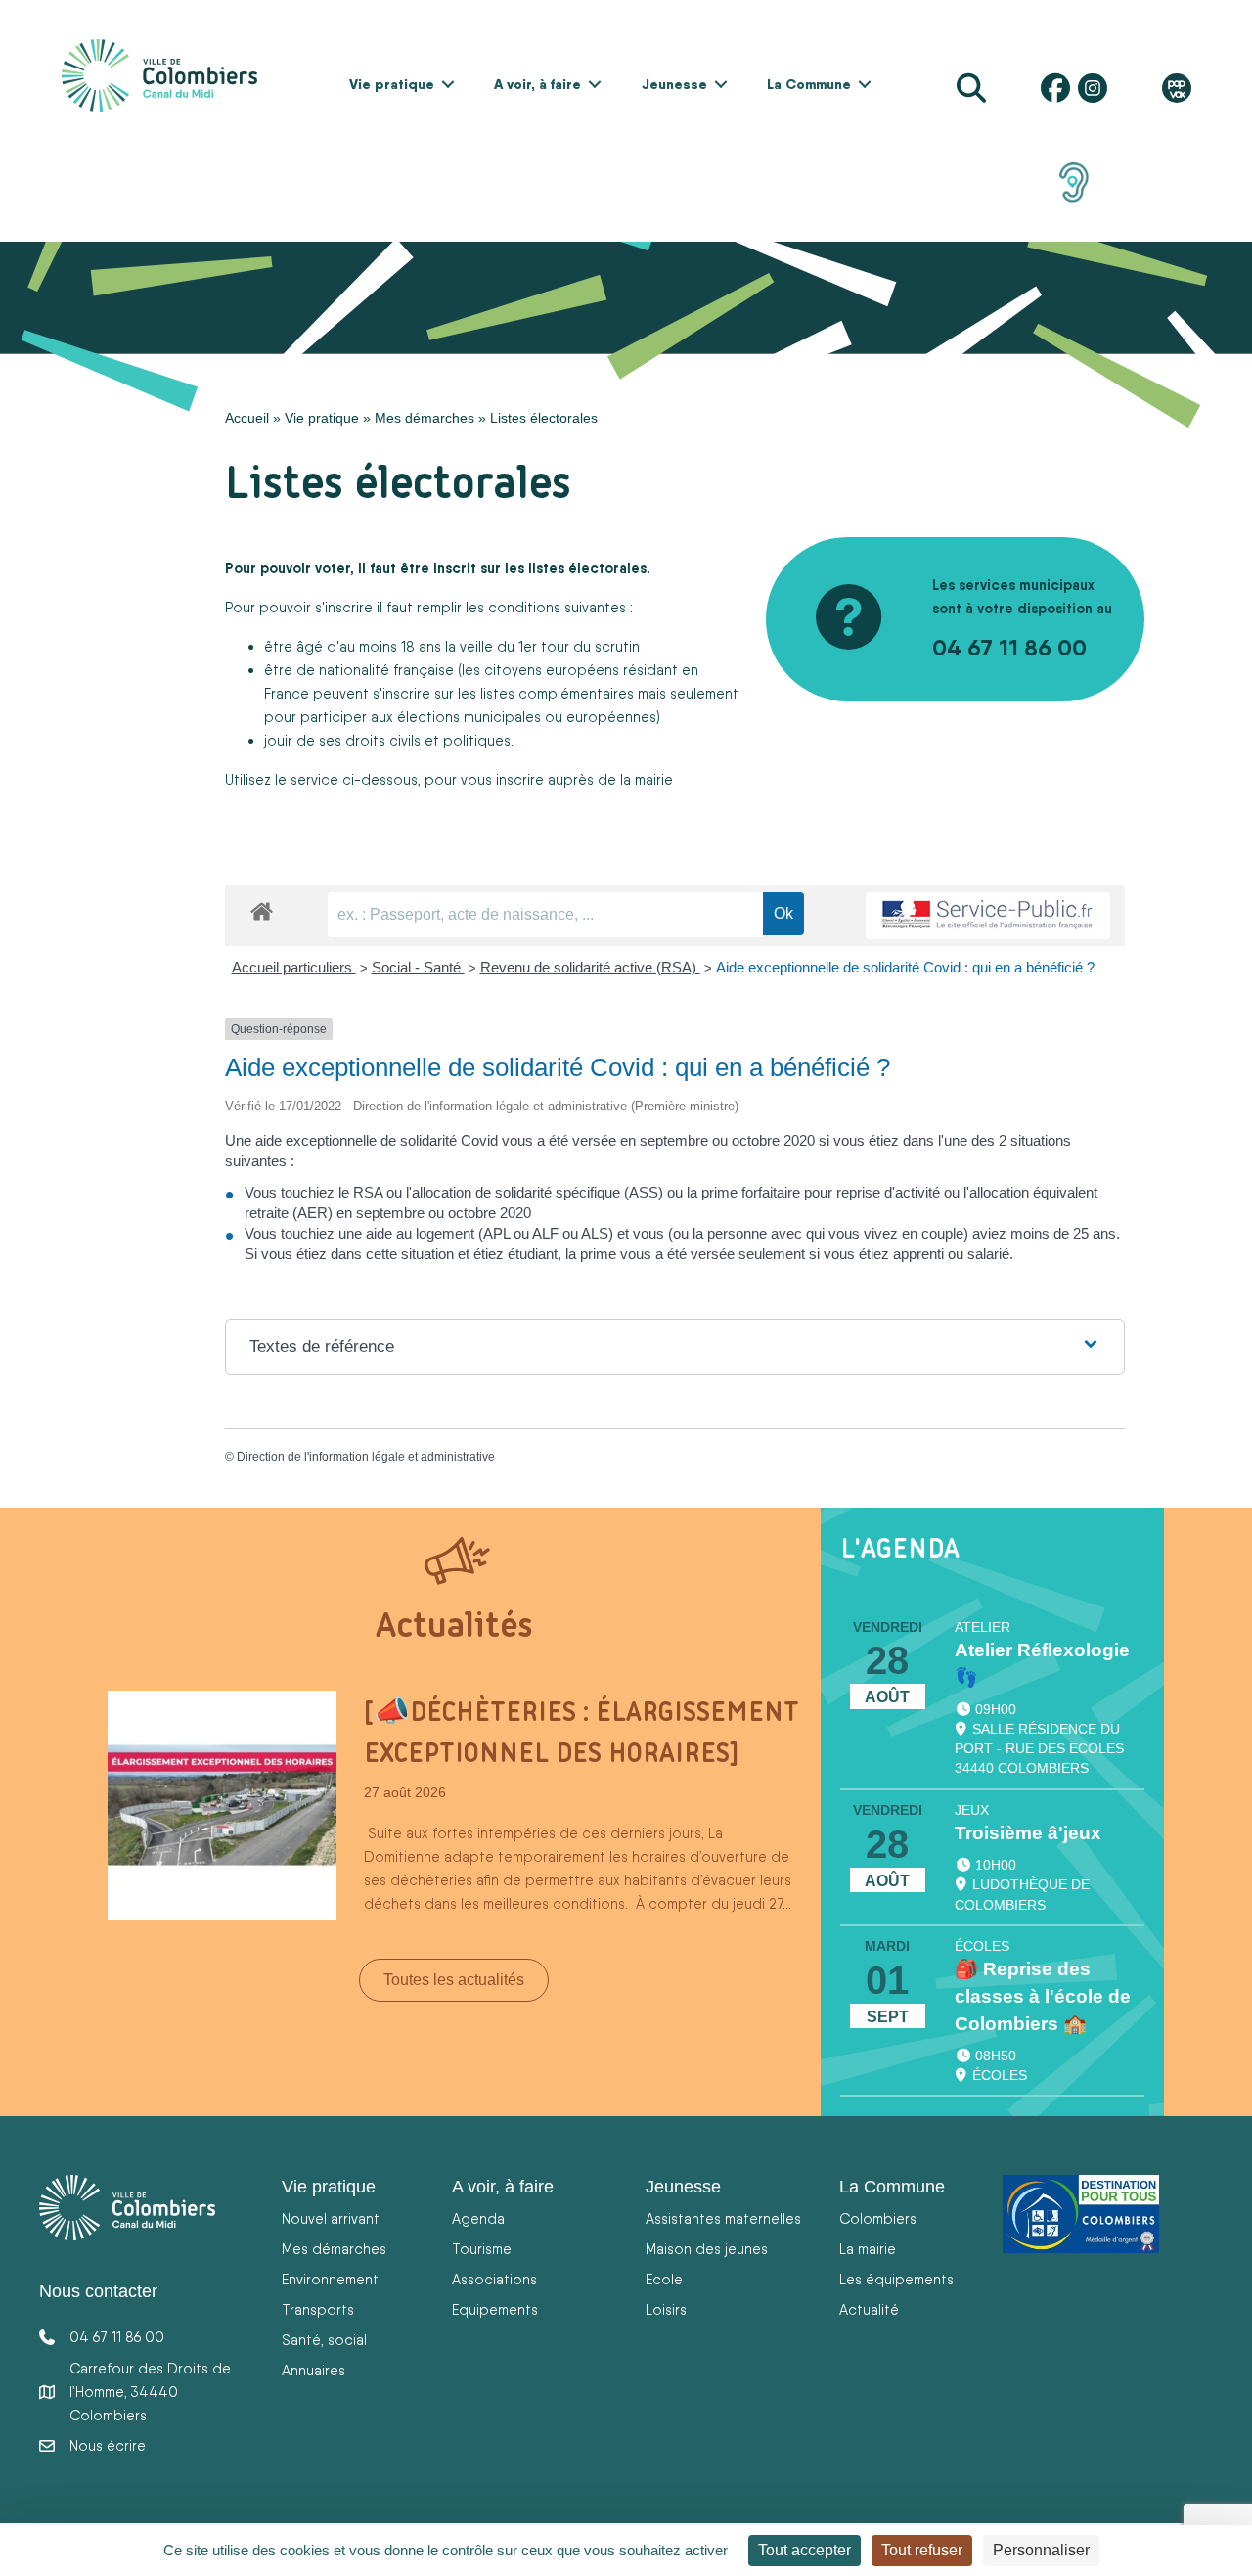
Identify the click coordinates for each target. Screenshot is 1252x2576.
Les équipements (896, 2279)
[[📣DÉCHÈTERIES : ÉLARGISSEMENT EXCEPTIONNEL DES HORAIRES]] (222, 1803)
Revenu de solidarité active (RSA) (590, 967)
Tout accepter (805, 2550)
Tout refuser (922, 2550)
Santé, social (324, 2340)
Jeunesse (674, 84)
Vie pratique (392, 84)
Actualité (869, 2309)
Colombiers (878, 2218)
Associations (494, 2279)
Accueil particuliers (294, 967)
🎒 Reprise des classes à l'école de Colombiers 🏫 (1043, 1996)
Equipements (495, 2309)
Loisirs (666, 2309)
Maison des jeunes (707, 2249)
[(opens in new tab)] (1074, 181)
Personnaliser (1041, 2550)
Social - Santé (418, 967)
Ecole (664, 2279)
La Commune (809, 84)
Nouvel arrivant (331, 2218)
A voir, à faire (537, 84)
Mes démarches (425, 418)
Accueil (247, 418)
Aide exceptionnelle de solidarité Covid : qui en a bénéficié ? (905, 967)
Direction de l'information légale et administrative (366, 1457)
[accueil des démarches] (262, 908)
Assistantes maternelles (723, 2218)
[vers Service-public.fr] (988, 916)
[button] (448, 84)
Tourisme (482, 2249)
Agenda (478, 2218)
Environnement (330, 2279)
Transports (318, 2309)
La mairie (868, 2249)
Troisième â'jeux (1028, 1833)
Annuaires (313, 2370)
